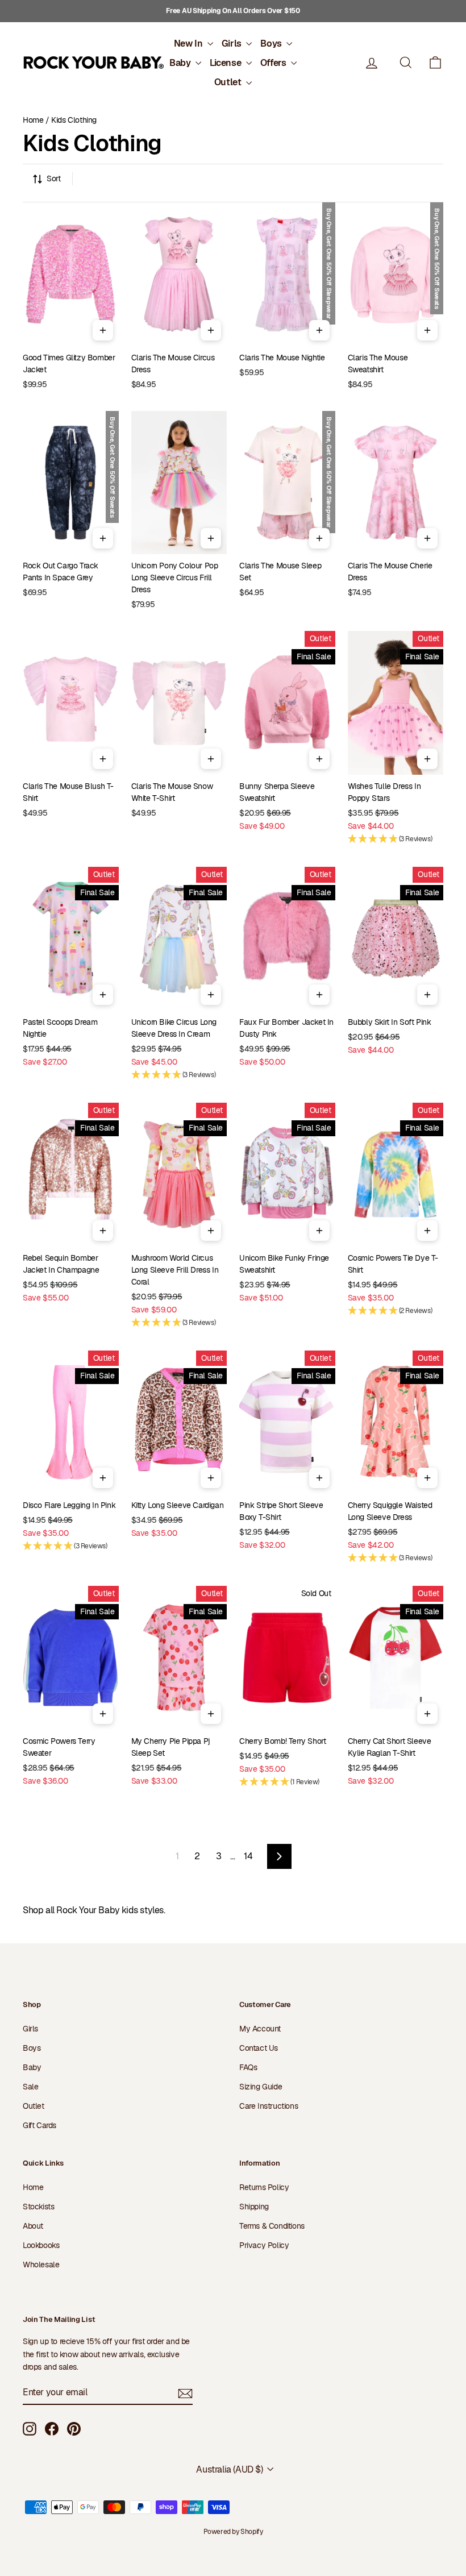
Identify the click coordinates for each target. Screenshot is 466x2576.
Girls (233, 43)
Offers (274, 63)
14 (248, 1856)
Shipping (254, 2207)
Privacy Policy (264, 2245)
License (226, 63)
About (33, 2226)
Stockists (38, 2207)
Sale (30, 2087)
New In (189, 43)
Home (33, 120)
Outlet (229, 82)
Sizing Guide (261, 2087)
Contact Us (259, 2048)
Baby (181, 63)
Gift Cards (39, 2125)
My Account (260, 2029)
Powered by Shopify (233, 2532)
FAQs (248, 2067)
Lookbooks (41, 2245)
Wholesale (41, 2265)
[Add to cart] (103, 330)
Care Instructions (269, 2106)
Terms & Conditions (272, 2226)
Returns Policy (264, 2187)
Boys (272, 43)
